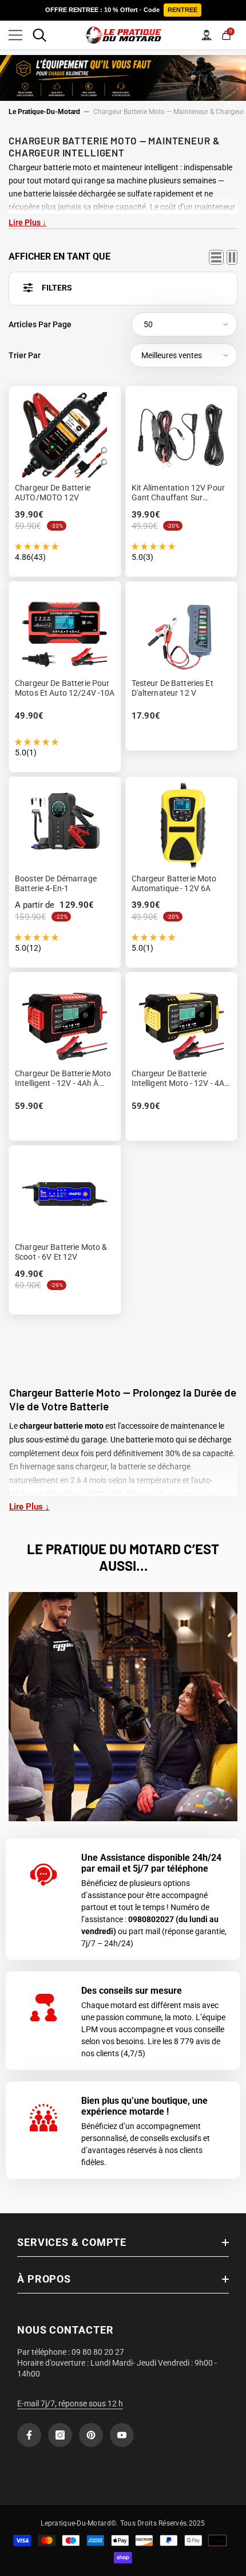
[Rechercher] (39, 35)
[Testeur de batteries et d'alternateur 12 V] (182, 630)
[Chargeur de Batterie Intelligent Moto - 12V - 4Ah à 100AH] (182, 1021)
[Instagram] (60, 2435)
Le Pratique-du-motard (44, 112)
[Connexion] (207, 35)
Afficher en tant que (59, 256)
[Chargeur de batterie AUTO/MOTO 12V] (65, 434)
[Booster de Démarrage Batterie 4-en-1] (65, 825)
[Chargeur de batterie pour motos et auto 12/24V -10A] (65, 630)
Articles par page (40, 324)
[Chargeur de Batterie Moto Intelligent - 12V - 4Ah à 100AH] (65, 1021)
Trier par (25, 355)
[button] (184, 324)
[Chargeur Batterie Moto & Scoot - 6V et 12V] (65, 1194)
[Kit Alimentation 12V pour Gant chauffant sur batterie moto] (182, 434)
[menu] (15, 35)
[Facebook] (29, 2435)
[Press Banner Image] (123, 1707)
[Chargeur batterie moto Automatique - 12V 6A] (182, 825)
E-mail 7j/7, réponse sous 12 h (70, 2404)
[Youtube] (122, 2435)
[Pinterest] (91, 2435)
